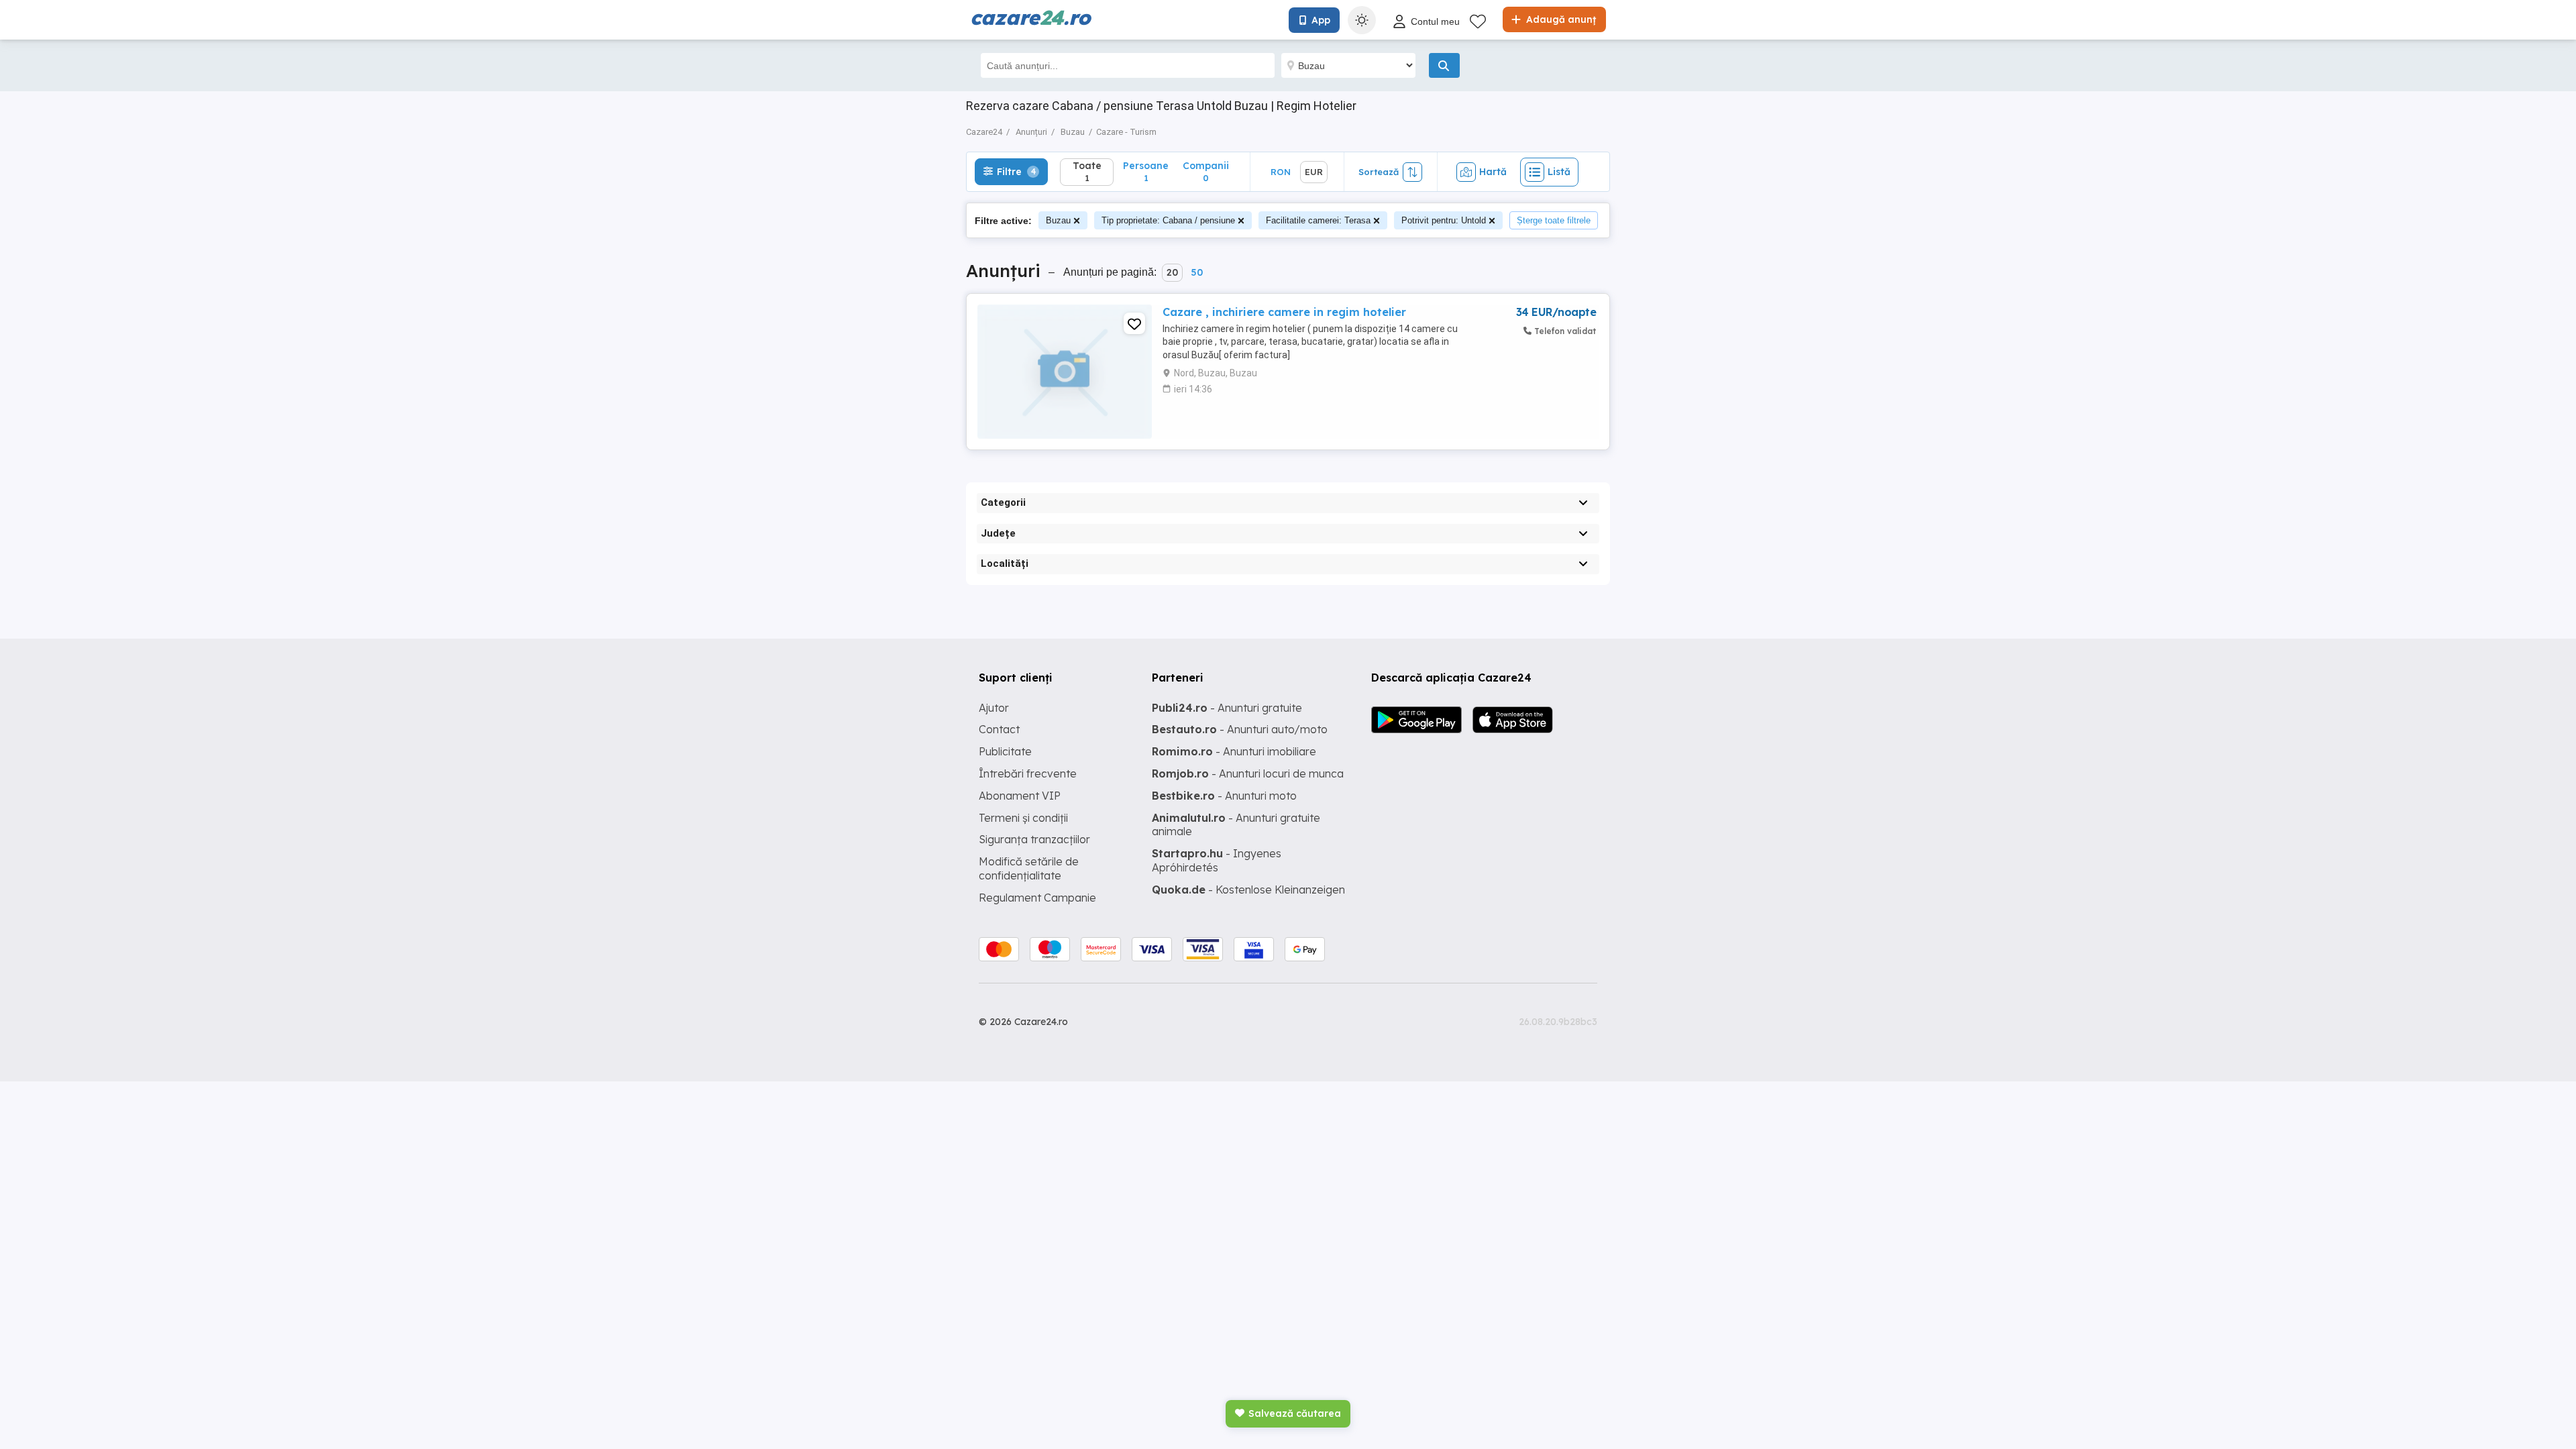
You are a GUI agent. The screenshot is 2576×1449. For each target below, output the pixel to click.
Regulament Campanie (1037, 898)
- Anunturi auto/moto (1240, 729)
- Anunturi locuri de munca (1248, 773)
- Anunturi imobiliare (1234, 751)
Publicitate (1005, 751)
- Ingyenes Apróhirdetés (1217, 860)
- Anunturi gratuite (1227, 708)
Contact (999, 729)
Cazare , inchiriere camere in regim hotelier (1284, 312)
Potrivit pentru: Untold (1444, 220)
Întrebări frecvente (1028, 773)
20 (1172, 272)
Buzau (1058, 220)
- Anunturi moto (1224, 796)
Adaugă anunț (1560, 19)
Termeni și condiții (1023, 818)
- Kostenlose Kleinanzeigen (1248, 890)
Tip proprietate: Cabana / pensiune (1168, 220)
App (1321, 20)
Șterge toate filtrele (1554, 220)
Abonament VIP (1020, 796)
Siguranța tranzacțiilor (1034, 839)
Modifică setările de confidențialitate (1029, 868)
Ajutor (994, 708)
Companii (1206, 171)
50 (1197, 272)
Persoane (1146, 171)
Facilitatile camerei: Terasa (1318, 220)
